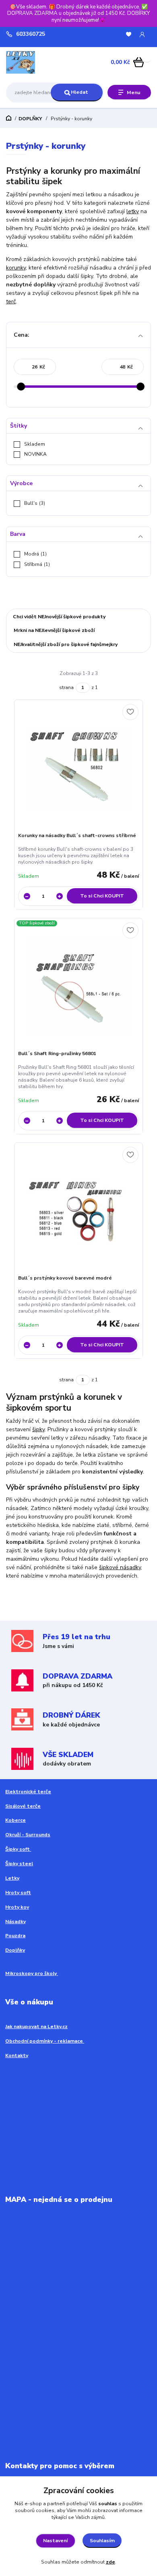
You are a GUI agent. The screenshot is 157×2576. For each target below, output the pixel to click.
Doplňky (15, 1950)
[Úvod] (32, 62)
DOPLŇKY (30, 119)
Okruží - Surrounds (28, 1835)
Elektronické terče (28, 1792)
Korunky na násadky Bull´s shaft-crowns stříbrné (77, 835)
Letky (12, 1878)
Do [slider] (140, 387)
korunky (16, 268)
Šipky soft (18, 1849)
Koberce (15, 1820)
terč (11, 301)
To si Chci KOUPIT (102, 896)
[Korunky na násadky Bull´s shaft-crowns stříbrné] (79, 768)
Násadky (15, 1922)
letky (133, 211)
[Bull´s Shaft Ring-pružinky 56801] (79, 986)
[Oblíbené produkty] (129, 34)
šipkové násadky (120, 1567)
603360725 (31, 34)
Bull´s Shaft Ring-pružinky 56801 (57, 1053)
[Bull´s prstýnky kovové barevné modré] (79, 1211)
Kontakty (17, 2055)
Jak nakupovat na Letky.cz (36, 2027)
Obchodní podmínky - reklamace (45, 2041)
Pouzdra (15, 1936)
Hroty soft (18, 1893)
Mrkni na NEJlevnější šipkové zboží (54, 630)
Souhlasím (102, 2541)
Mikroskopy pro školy (32, 1973)
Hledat (80, 92)
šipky (38, 1429)
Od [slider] (21, 387)
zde (111, 2562)
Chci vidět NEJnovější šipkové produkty (59, 617)
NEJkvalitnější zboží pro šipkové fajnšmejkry (66, 644)
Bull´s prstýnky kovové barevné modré (65, 1278)
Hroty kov (17, 1907)
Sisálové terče (23, 1806)
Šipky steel (19, 1864)
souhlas (108, 2504)
